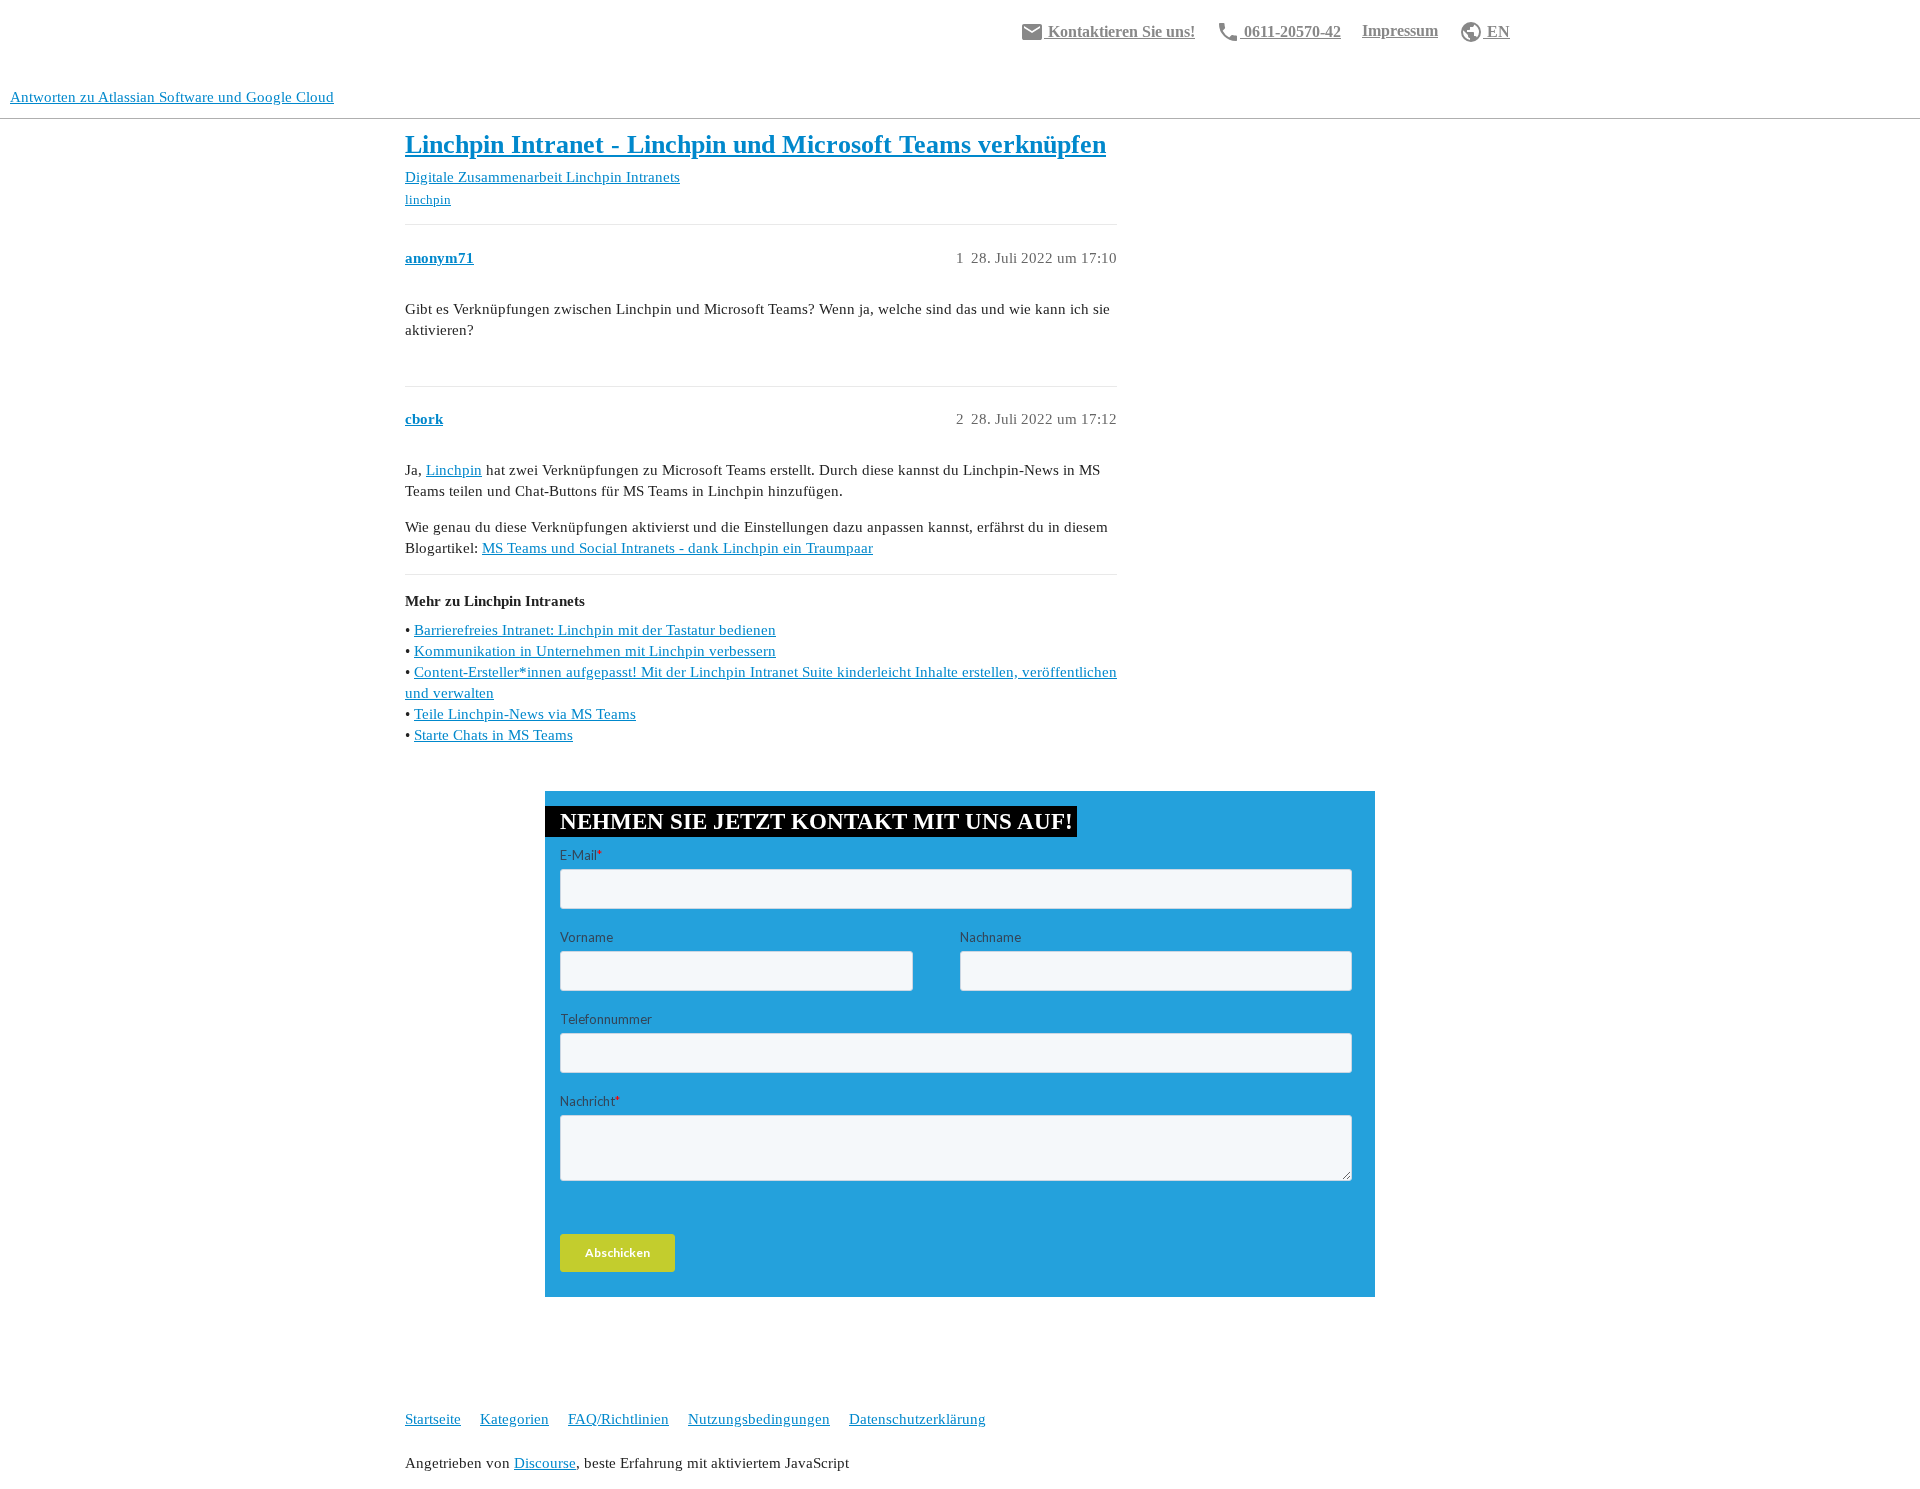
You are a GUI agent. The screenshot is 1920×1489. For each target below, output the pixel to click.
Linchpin (454, 470)
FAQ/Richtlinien (618, 1419)
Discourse (545, 1463)
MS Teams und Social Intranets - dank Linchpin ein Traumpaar (677, 548)
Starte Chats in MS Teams (493, 735)
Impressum (1400, 30)
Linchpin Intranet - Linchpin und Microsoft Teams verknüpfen (755, 144)
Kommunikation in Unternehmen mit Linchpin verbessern (595, 651)
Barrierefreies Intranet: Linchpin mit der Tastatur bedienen (595, 630)
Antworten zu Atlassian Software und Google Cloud (172, 97)
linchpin (428, 199)
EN (1484, 32)
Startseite (433, 1419)
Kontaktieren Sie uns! (1107, 32)
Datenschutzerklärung (917, 1419)
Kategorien (514, 1419)
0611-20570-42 (1278, 32)
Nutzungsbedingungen (759, 1419)
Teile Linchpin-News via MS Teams (525, 714)
